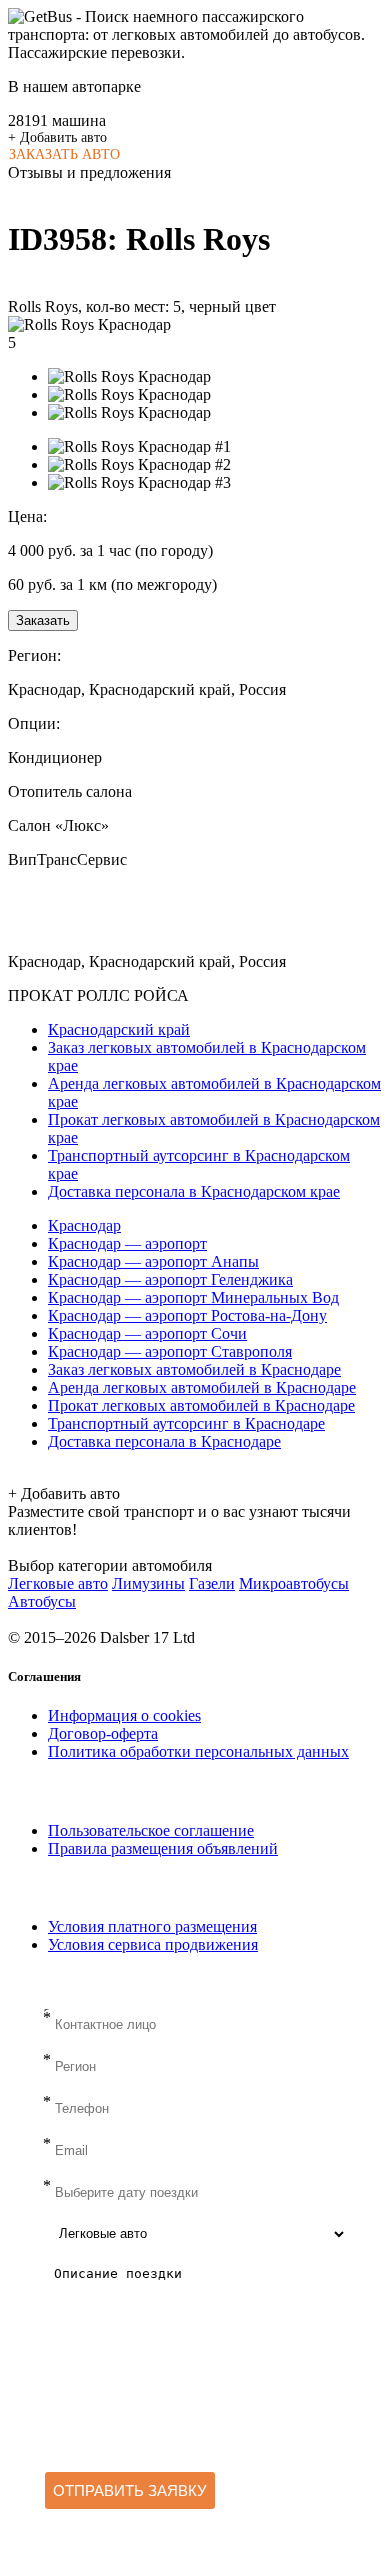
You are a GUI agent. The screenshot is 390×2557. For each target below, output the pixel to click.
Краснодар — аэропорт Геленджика (170, 1279)
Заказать (43, 620)
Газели (212, 1583)
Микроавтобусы (294, 1583)
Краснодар (84, 1225)
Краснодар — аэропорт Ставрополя (170, 1351)
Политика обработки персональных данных (198, 1751)
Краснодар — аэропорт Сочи (147, 1333)
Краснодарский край (119, 1029)
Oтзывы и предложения (89, 172)
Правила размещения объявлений (163, 1848)
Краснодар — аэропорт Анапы (153, 1261)
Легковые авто (58, 1583)
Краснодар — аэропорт (127, 1243)
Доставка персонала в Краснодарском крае (194, 1191)
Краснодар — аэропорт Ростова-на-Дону (187, 1315)
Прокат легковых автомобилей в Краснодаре (201, 1405)
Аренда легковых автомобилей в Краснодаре (202, 1387)
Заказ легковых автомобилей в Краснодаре (194, 1369)
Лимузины (148, 1583)
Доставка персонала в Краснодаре (164, 1441)
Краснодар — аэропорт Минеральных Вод (193, 1297)
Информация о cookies (124, 1715)
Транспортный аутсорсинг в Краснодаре (186, 1423)
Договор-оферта (103, 1733)
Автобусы (42, 1601)
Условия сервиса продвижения (153, 1944)
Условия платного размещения (152, 1926)
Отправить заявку (130, 2490)
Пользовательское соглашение (151, 1830)
